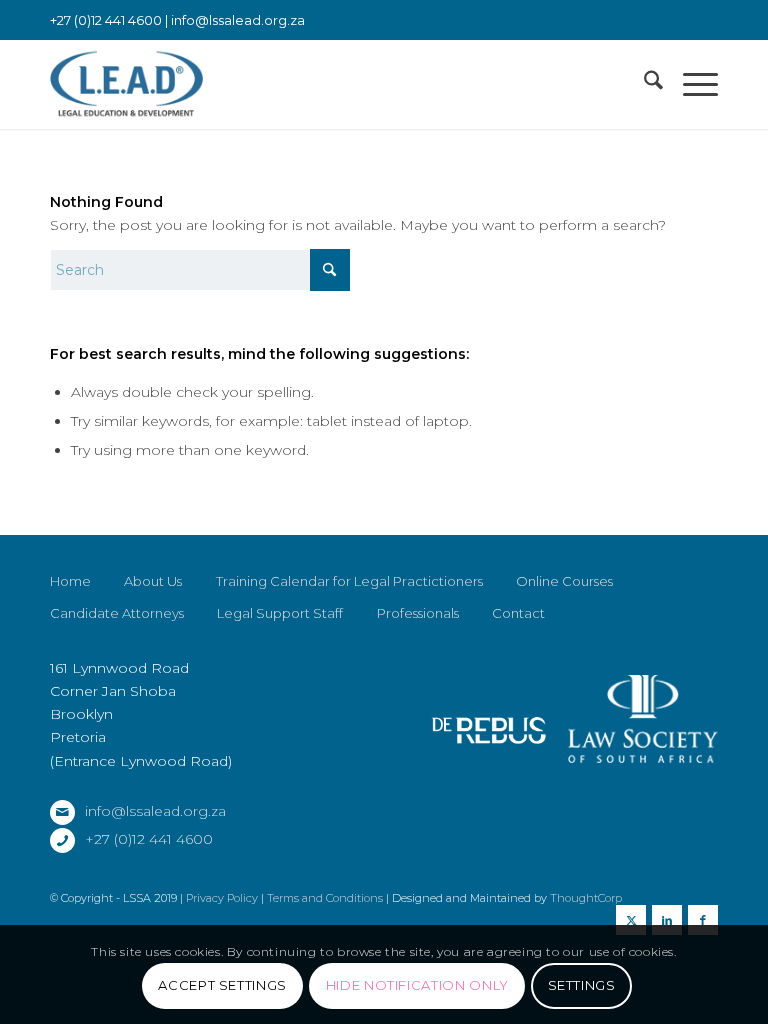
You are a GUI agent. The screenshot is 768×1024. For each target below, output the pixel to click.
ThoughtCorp (586, 898)
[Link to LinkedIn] (667, 920)
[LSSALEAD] (126, 84)
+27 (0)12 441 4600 (149, 839)
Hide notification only (417, 985)
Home (70, 581)
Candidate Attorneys (117, 613)
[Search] (643, 84)
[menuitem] (643, 84)
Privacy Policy (222, 898)
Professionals (418, 613)
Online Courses (564, 581)
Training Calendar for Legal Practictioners (349, 581)
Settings (582, 985)
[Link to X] (631, 920)
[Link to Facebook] (703, 920)
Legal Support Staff (280, 613)
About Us (153, 581)
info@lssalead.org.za (238, 20)
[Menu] (690, 84)
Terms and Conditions (325, 898)
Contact (518, 613)
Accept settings (222, 985)
